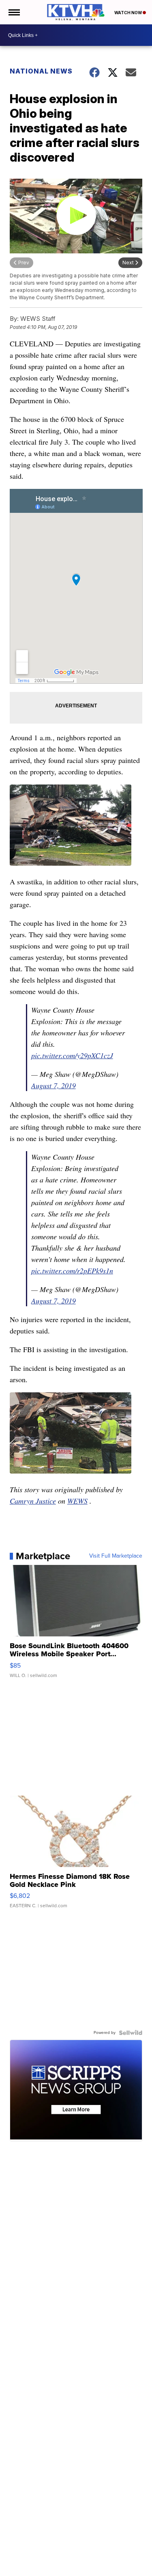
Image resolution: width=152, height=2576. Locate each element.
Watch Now (128, 13)
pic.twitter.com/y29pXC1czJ (72, 1055)
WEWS (77, 1501)
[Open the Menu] (14, 12)
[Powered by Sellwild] (131, 2033)
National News (41, 71)
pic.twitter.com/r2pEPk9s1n (72, 1271)
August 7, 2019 (54, 1085)
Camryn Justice (33, 1501)
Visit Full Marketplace (116, 1556)
